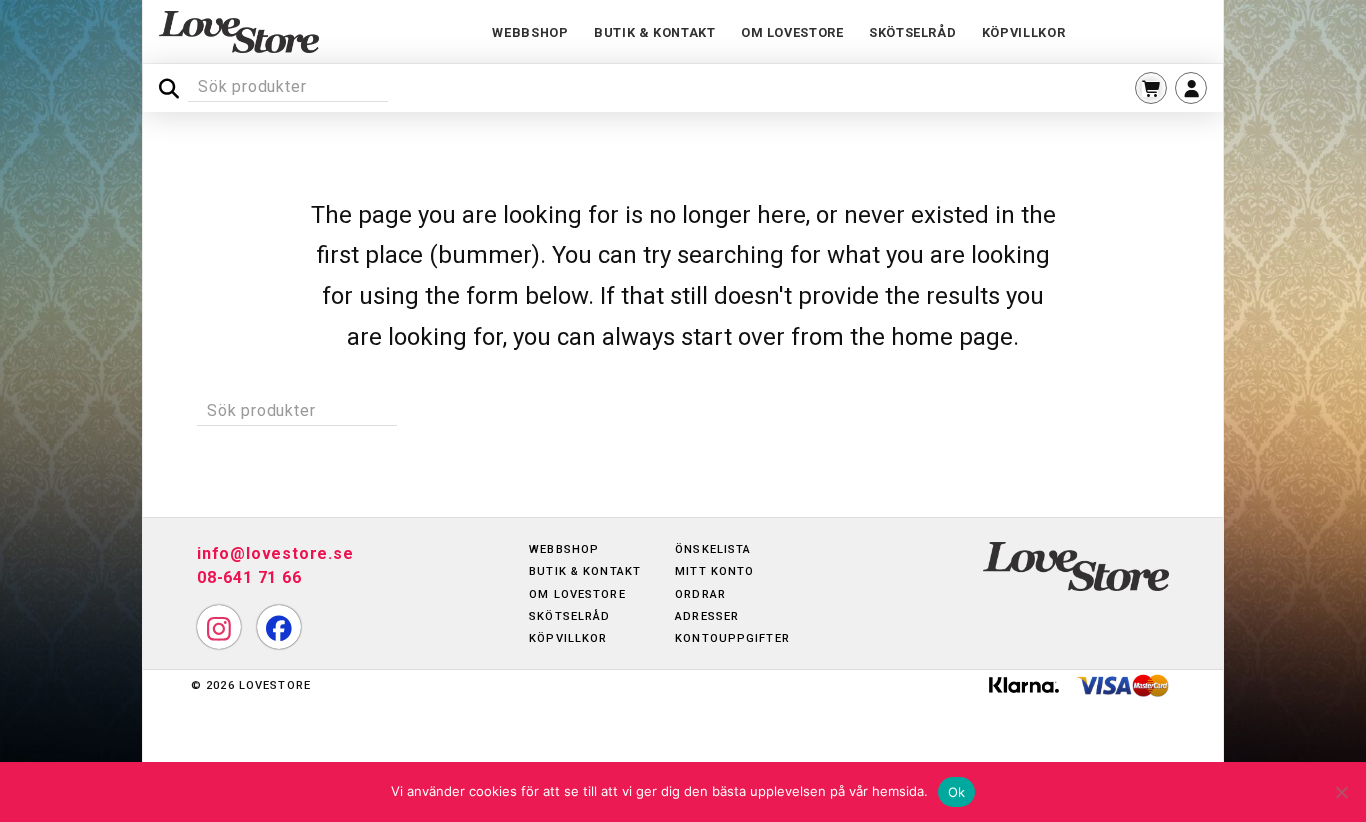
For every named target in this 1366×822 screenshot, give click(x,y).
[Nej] (1341, 792)
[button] (1151, 88)
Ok (957, 792)
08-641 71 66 (249, 577)
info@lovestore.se (275, 553)
